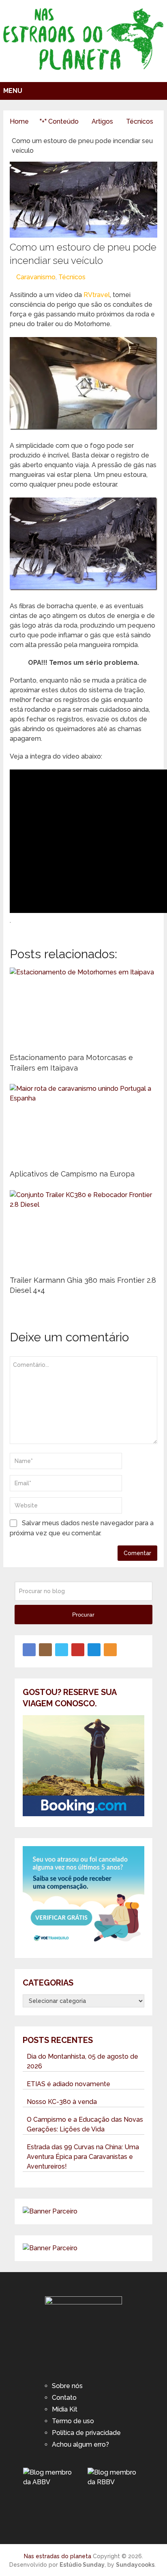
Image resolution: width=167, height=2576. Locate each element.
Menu (13, 91)
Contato (64, 2398)
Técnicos (72, 277)
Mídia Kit (65, 2409)
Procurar (83, 1615)
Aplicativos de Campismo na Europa (72, 1174)
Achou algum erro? (80, 2444)
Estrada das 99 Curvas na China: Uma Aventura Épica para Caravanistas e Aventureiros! (83, 2157)
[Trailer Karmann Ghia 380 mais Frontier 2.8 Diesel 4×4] (83, 1231)
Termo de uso (73, 2421)
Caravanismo (36, 277)
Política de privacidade (86, 2433)
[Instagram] (45, 1650)
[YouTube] (78, 1650)
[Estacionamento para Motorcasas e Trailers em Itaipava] (83, 1008)
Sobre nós (67, 2386)
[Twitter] (62, 1650)
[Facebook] (29, 1650)
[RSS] (110, 1650)
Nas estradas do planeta (58, 2556)
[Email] (94, 1650)
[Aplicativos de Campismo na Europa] (83, 1124)
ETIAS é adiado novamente (69, 2084)
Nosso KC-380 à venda (62, 2102)
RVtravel (97, 295)
